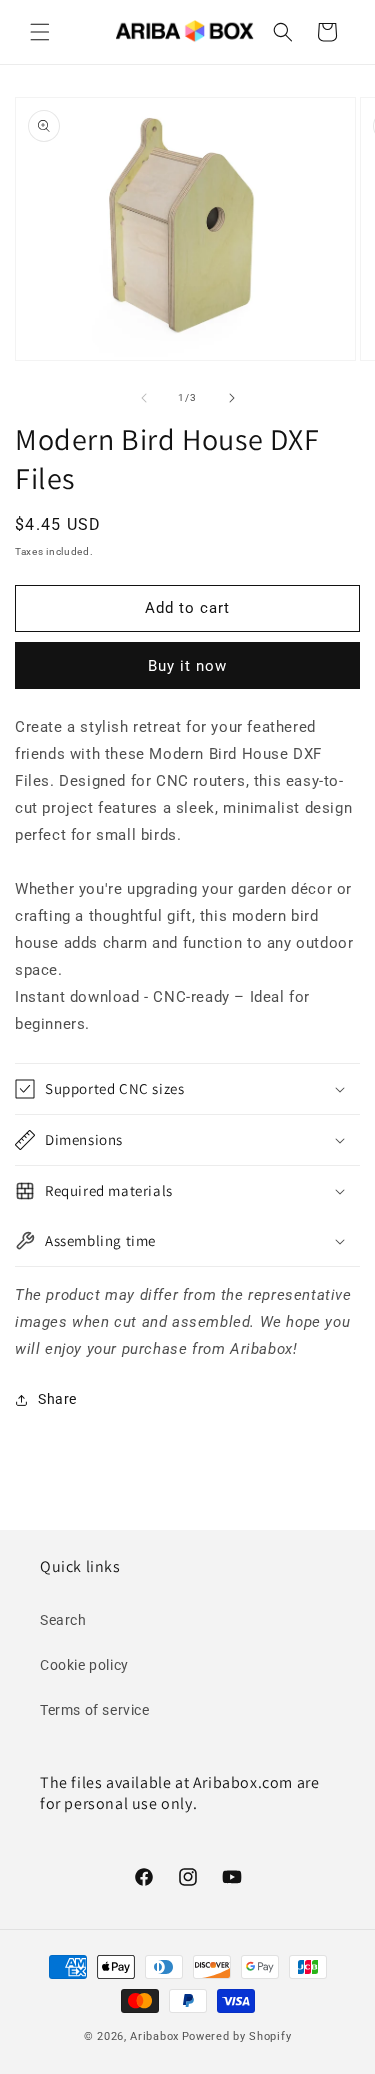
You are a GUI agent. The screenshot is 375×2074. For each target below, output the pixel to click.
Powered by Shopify (237, 2036)
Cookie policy (84, 1665)
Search (63, 1620)
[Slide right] (232, 398)
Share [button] (57, 1399)
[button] (40, 32)
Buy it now (187, 666)
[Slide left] (144, 398)
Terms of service (95, 1710)
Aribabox (154, 2036)
